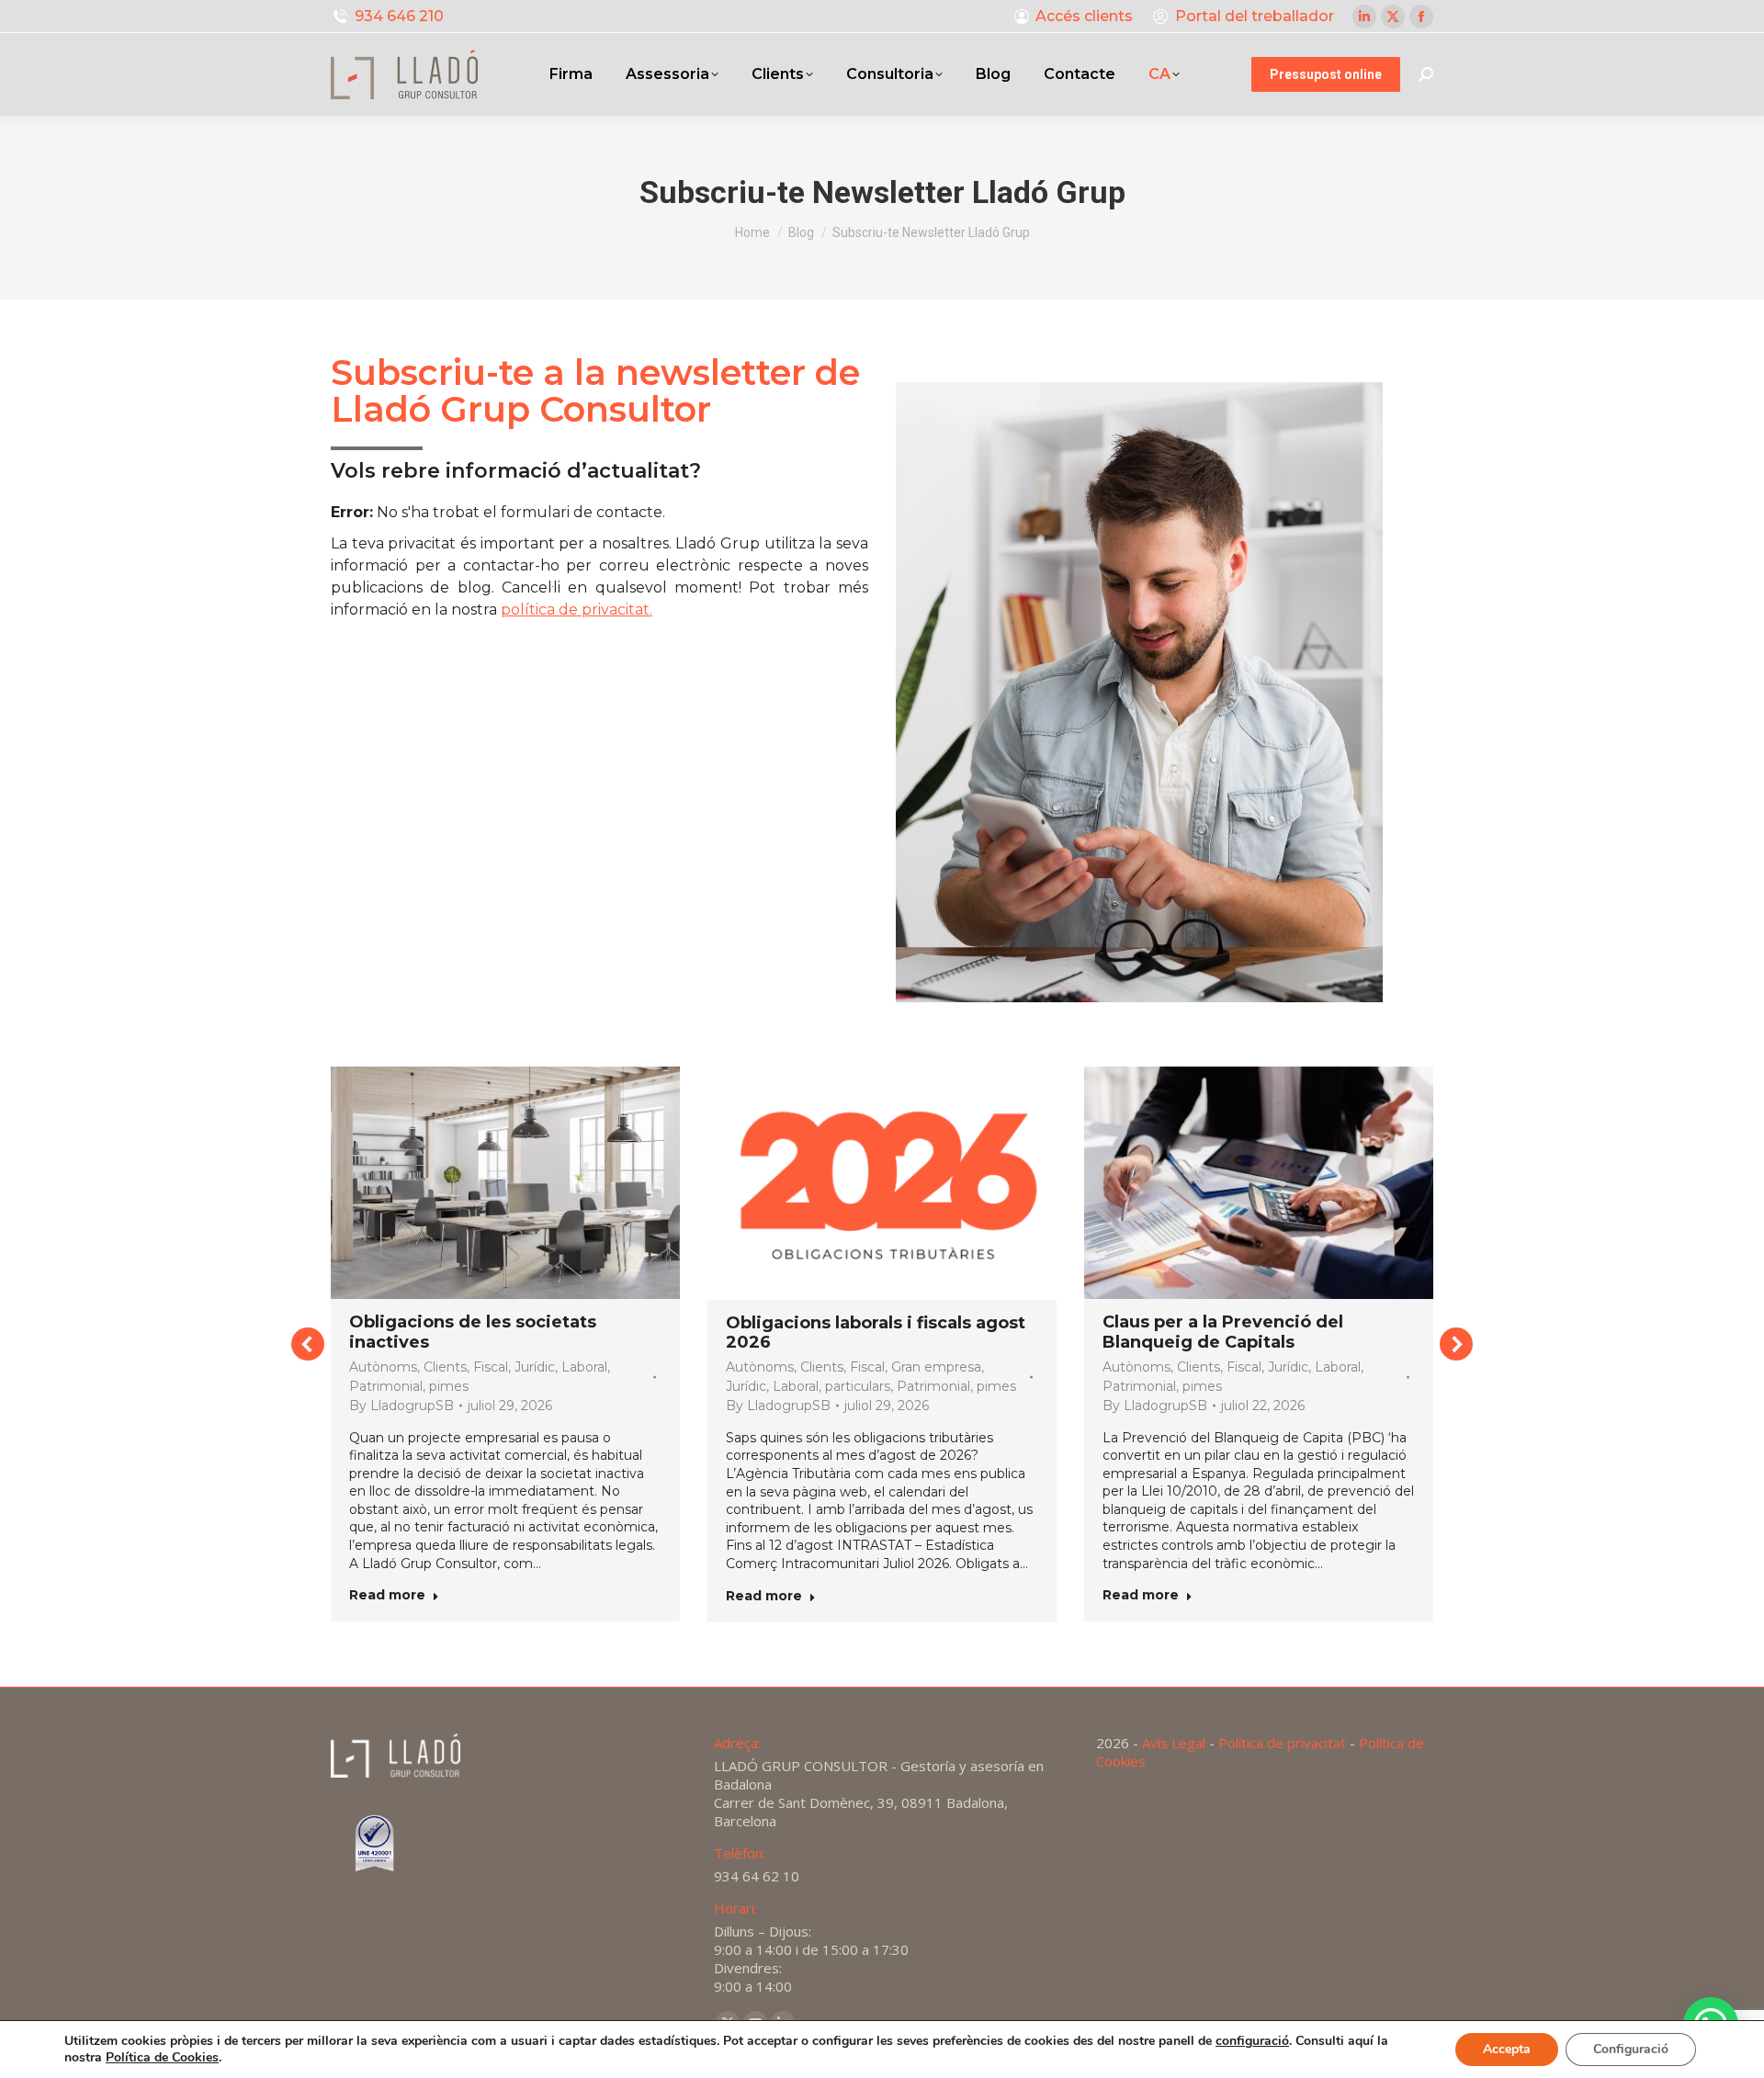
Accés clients (1084, 16)
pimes (449, 1386)
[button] (308, 1344)
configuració (1252, 2041)
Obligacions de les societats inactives (473, 1332)
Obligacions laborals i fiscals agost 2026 (876, 1333)
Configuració (1631, 2049)
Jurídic (535, 1367)
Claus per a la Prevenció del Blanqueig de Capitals (1223, 1332)
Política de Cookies (162, 2057)
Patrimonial (386, 1386)
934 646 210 (399, 16)
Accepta (1507, 2049)
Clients (445, 1367)
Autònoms (383, 1367)
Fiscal (491, 1367)
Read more (387, 1595)
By (401, 1406)
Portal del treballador (1255, 16)
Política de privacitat (1282, 1743)
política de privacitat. (577, 610)
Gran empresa (936, 1367)
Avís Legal (1174, 1743)
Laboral (584, 1367)
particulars (858, 1386)
